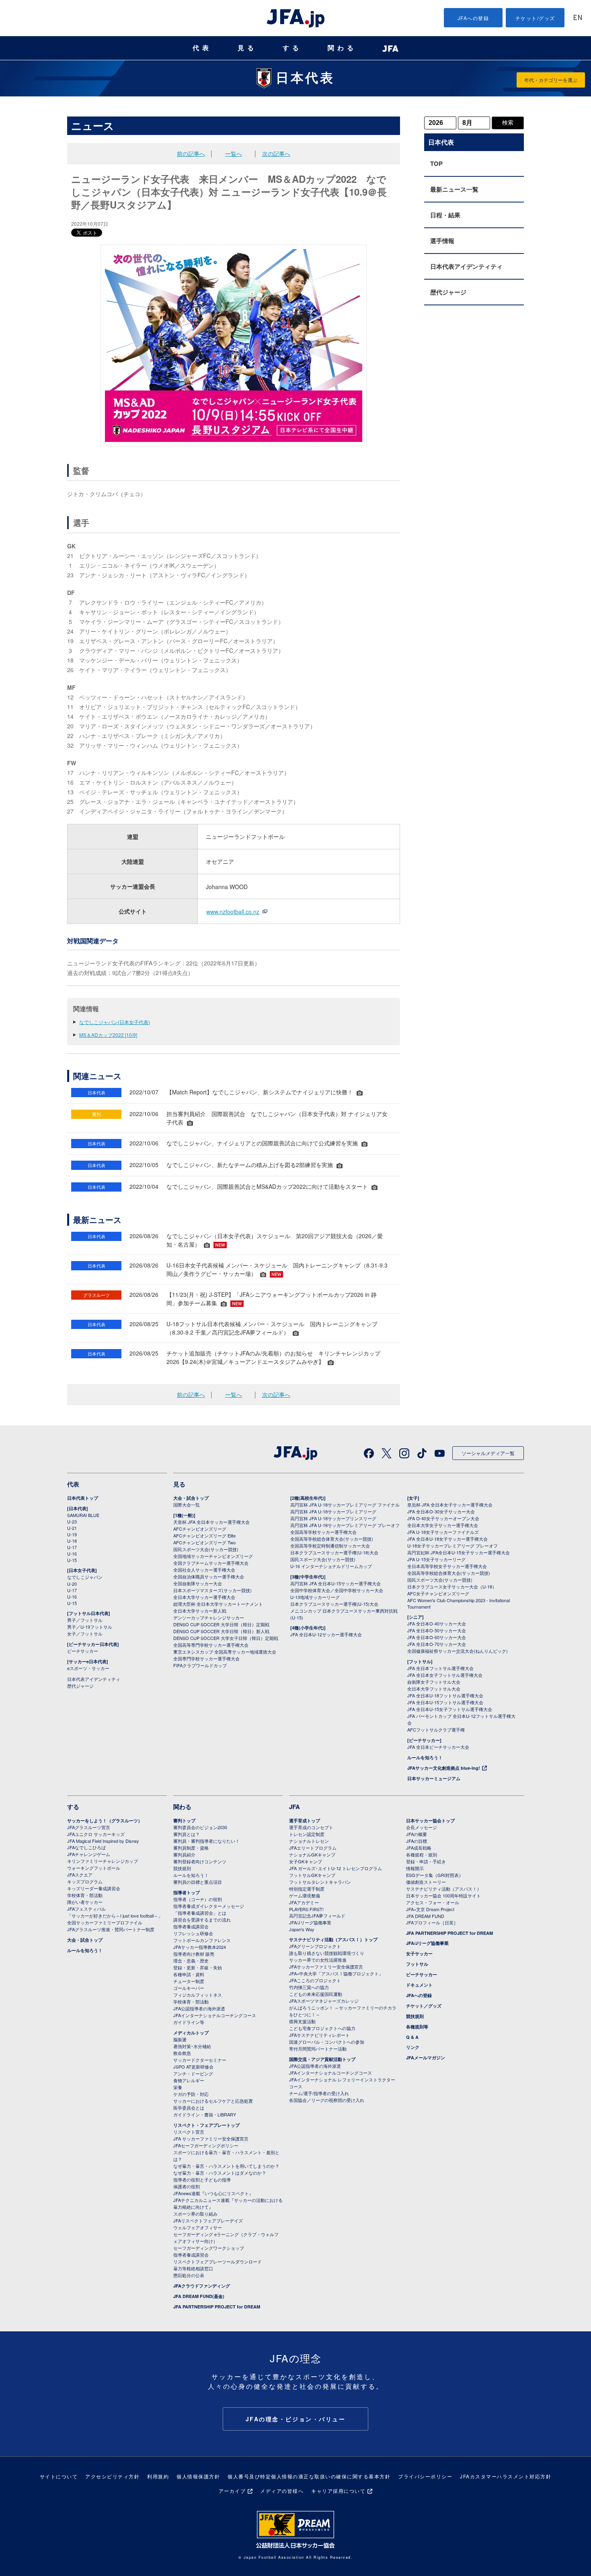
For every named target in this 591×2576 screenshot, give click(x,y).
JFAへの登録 (473, 18)
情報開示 (415, 1868)
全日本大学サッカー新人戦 (200, 1611)
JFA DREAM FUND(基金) (199, 2296)
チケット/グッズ (535, 18)
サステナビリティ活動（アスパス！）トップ (333, 1939)
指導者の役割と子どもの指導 (202, 2179)
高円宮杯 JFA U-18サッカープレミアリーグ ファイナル (345, 1505)
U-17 (72, 1547)
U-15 (72, 1560)
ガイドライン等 (189, 2022)
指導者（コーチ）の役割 (198, 1899)
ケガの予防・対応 (191, 2094)
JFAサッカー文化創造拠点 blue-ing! (444, 1768)
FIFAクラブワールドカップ (200, 1665)
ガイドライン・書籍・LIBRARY (205, 2114)
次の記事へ (276, 153)
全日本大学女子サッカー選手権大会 (443, 1525)
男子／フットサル (85, 1620)
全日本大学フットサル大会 (434, 1689)
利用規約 (158, 2476)
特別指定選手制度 (307, 1889)
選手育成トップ (305, 1821)
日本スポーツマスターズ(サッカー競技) (212, 1590)
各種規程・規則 (422, 1854)
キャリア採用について (338, 2491)
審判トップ (184, 1821)
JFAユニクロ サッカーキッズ (96, 1834)
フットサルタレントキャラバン (320, 1882)
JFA (294, 1807)
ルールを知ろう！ (425, 1757)
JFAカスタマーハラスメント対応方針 (506, 2476)
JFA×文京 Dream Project (430, 1909)
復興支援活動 (302, 2021)
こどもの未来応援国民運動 (316, 1994)
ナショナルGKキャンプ (312, 1854)
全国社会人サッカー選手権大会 (204, 1570)
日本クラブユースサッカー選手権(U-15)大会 (334, 1604)
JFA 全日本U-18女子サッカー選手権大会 (447, 1539)
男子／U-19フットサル (90, 1627)
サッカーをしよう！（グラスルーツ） (105, 1821)
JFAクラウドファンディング (202, 2286)
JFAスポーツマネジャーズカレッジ (324, 2001)
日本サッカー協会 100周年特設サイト (443, 1895)
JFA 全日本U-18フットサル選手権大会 (445, 1695)
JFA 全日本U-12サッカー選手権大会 (326, 1634)
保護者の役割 (187, 2186)
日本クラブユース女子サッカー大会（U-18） (452, 1586)
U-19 (72, 1534)
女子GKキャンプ (306, 1861)
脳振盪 (180, 2039)
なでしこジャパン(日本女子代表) (115, 1022)
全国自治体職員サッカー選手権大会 (209, 1576)
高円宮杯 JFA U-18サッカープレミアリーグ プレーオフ (345, 1525)
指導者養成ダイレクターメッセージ (209, 1906)
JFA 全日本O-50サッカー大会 (437, 1630)
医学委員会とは (189, 2108)
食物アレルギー (189, 2080)
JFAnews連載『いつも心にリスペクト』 (213, 2193)
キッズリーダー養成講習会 (94, 1888)
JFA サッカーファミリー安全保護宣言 (211, 2138)
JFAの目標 (417, 1841)
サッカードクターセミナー (200, 2060)
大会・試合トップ (191, 1498)
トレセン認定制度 (307, 1834)
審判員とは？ (187, 1834)
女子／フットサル (85, 1634)
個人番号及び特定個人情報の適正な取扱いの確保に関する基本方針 (309, 2476)
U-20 (72, 1584)
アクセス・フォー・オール (433, 1902)
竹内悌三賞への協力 (309, 1987)
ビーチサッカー (83, 1651)
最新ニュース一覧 (454, 189)
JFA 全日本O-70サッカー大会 (437, 1644)
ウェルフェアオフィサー (198, 2227)
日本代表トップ (83, 1498)
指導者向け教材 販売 (194, 1954)
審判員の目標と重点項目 (198, 1882)
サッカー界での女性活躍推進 (318, 1960)
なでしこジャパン (85, 1577)
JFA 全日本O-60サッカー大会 (437, 1637)
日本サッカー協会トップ (430, 1821)
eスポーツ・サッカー (88, 1668)
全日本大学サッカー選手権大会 (204, 1597)
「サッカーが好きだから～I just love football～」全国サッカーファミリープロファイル (115, 1919)
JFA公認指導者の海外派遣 (199, 2008)
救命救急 (182, 2053)
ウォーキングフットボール (94, 1868)
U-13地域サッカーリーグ (315, 1597)
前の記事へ (191, 153)
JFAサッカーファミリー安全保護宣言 (326, 1967)
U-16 (72, 1554)
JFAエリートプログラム (313, 1848)
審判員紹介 (184, 1854)
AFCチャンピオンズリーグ (200, 1529)
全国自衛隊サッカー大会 (198, 1583)
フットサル (417, 1964)
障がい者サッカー (85, 1902)
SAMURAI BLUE (83, 1515)
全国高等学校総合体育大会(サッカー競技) (332, 1539)
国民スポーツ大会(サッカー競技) (206, 1549)
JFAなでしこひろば (86, 1847)
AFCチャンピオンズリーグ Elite (204, 1535)
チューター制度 (189, 1981)
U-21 (72, 1528)
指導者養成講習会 (191, 1926)
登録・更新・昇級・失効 (198, 1967)
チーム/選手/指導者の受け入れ (319, 2093)
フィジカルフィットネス (198, 1995)
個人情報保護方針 (198, 2476)
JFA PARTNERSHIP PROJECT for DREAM (217, 2307)
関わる (342, 48)
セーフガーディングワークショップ (209, 2248)
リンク (413, 2047)
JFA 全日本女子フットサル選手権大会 (445, 1675)
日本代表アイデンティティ (466, 266)
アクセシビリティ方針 (112, 2476)
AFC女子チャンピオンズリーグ (438, 1593)
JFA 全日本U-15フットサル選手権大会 (445, 1702)
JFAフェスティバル (86, 1909)
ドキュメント (419, 1985)
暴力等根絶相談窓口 (193, 2268)
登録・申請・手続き (426, 1861)
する (292, 48)
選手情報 (442, 241)
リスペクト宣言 (189, 2132)
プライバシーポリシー (425, 2476)
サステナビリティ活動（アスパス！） (444, 1889)
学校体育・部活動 (85, 1895)
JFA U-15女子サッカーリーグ (436, 1559)
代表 (202, 48)
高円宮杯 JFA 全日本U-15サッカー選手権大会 (336, 1583)
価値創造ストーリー (426, 1882)
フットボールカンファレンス (202, 1940)
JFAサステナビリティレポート (319, 2035)
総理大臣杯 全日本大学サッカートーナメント (218, 1604)
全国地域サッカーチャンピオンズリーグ (213, 1556)
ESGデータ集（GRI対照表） (435, 1875)
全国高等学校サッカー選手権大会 (323, 1532)
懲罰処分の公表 (189, 2275)
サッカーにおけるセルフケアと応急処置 (213, 2101)
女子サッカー (419, 1953)
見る (247, 48)
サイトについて (59, 2476)
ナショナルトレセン (309, 1841)
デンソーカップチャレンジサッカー (209, 1617)
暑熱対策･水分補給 (192, 2046)
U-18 (72, 1541)
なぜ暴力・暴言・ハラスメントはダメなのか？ (220, 2173)
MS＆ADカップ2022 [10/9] (108, 1035)
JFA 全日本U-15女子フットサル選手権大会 (450, 1709)
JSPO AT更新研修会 (193, 2067)
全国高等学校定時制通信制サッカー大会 (330, 1546)
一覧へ (234, 153)
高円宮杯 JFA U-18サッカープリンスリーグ (333, 1518)
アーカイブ (232, 2491)
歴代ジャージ (448, 292)
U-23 (72, 1521)
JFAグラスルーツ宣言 (89, 1827)
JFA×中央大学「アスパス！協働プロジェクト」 (336, 1973)
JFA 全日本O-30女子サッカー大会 (441, 1511)
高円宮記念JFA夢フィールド (317, 1916)
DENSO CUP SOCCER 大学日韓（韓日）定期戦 (221, 1624)
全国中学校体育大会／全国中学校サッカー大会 (337, 1590)
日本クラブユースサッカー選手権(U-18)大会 (334, 1552)
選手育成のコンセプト (311, 1827)
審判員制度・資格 (191, 1848)
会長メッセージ (422, 1827)
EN (578, 18)
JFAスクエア (80, 1875)
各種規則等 (417, 2027)
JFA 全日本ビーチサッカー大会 (438, 1747)
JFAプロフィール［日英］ (432, 1922)
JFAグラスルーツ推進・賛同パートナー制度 (111, 1929)
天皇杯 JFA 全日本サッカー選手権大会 (211, 1522)
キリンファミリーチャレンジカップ (103, 1861)
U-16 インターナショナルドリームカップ (331, 1566)
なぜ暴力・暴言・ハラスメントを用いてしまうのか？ (226, 2166)
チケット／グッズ (424, 2006)
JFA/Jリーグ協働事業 (310, 1922)
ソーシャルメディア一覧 (488, 1453)
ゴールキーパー (189, 1988)
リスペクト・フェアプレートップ (206, 2125)
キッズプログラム (85, 1881)
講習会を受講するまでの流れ (202, 1920)
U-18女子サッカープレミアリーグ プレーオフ (452, 1546)
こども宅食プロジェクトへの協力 (322, 2028)
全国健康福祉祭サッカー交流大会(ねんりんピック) (458, 1651)
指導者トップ (187, 1892)
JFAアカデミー (304, 1902)
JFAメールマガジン (426, 2058)
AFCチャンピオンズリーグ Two (204, 1542)
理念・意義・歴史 (191, 1961)
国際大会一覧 (187, 1505)
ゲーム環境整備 (305, 1895)
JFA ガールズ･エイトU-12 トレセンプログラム (336, 1868)
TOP (436, 164)
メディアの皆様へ (282, 2491)
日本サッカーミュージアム (434, 1778)
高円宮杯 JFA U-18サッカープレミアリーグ (333, 1511)
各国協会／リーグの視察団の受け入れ (327, 2100)
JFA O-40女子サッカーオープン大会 (443, 1518)
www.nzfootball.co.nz (233, 912)
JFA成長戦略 (419, 1848)
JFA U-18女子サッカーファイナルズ (443, 1532)
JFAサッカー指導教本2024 (200, 1947)
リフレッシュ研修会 (193, 1933)
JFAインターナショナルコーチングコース (215, 2015)
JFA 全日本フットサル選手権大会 (440, 1668)
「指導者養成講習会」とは (200, 1913)
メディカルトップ (191, 2033)
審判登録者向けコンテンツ (200, 1861)
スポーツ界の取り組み (195, 2214)
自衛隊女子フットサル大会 (434, 1682)
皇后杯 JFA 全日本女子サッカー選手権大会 (450, 1505)
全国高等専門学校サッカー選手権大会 (211, 1645)
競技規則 (182, 1868)
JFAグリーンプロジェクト (315, 1946)
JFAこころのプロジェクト (315, 1980)
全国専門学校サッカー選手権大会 (206, 1658)
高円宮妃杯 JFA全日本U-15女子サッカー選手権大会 (459, 1552)
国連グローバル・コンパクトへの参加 (327, 2042)
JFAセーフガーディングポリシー (206, 2145)
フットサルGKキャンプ (312, 1875)
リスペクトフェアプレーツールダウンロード (218, 2261)
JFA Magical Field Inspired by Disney (103, 1841)
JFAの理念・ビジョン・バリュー (296, 2419)
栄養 (178, 2087)
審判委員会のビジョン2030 (200, 1827)
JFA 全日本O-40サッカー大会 (437, 1623)
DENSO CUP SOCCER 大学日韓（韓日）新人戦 (221, 1631)
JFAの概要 (417, 1834)
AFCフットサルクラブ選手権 (436, 1730)
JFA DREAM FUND (425, 1916)
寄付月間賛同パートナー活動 (318, 2049)
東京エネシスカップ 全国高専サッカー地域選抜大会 (225, 1652)
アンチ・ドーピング (193, 2073)
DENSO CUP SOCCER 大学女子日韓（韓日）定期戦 (226, 1638)
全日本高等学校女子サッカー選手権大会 (447, 1566)
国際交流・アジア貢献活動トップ (322, 2059)
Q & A (412, 2037)
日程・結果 (445, 215)
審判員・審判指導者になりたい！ (206, 1841)
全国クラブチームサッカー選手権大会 (211, 1563)
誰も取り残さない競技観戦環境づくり (327, 1953)
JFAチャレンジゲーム (89, 1854)
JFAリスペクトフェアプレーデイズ (208, 2220)
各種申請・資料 (189, 1974)
